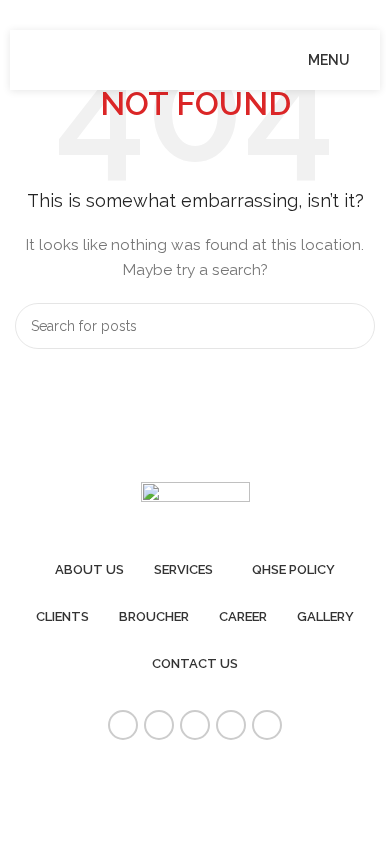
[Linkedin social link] (231, 725)
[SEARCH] (352, 326)
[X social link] (159, 725)
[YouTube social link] (195, 725)
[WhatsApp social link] (267, 725)
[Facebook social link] (123, 725)
